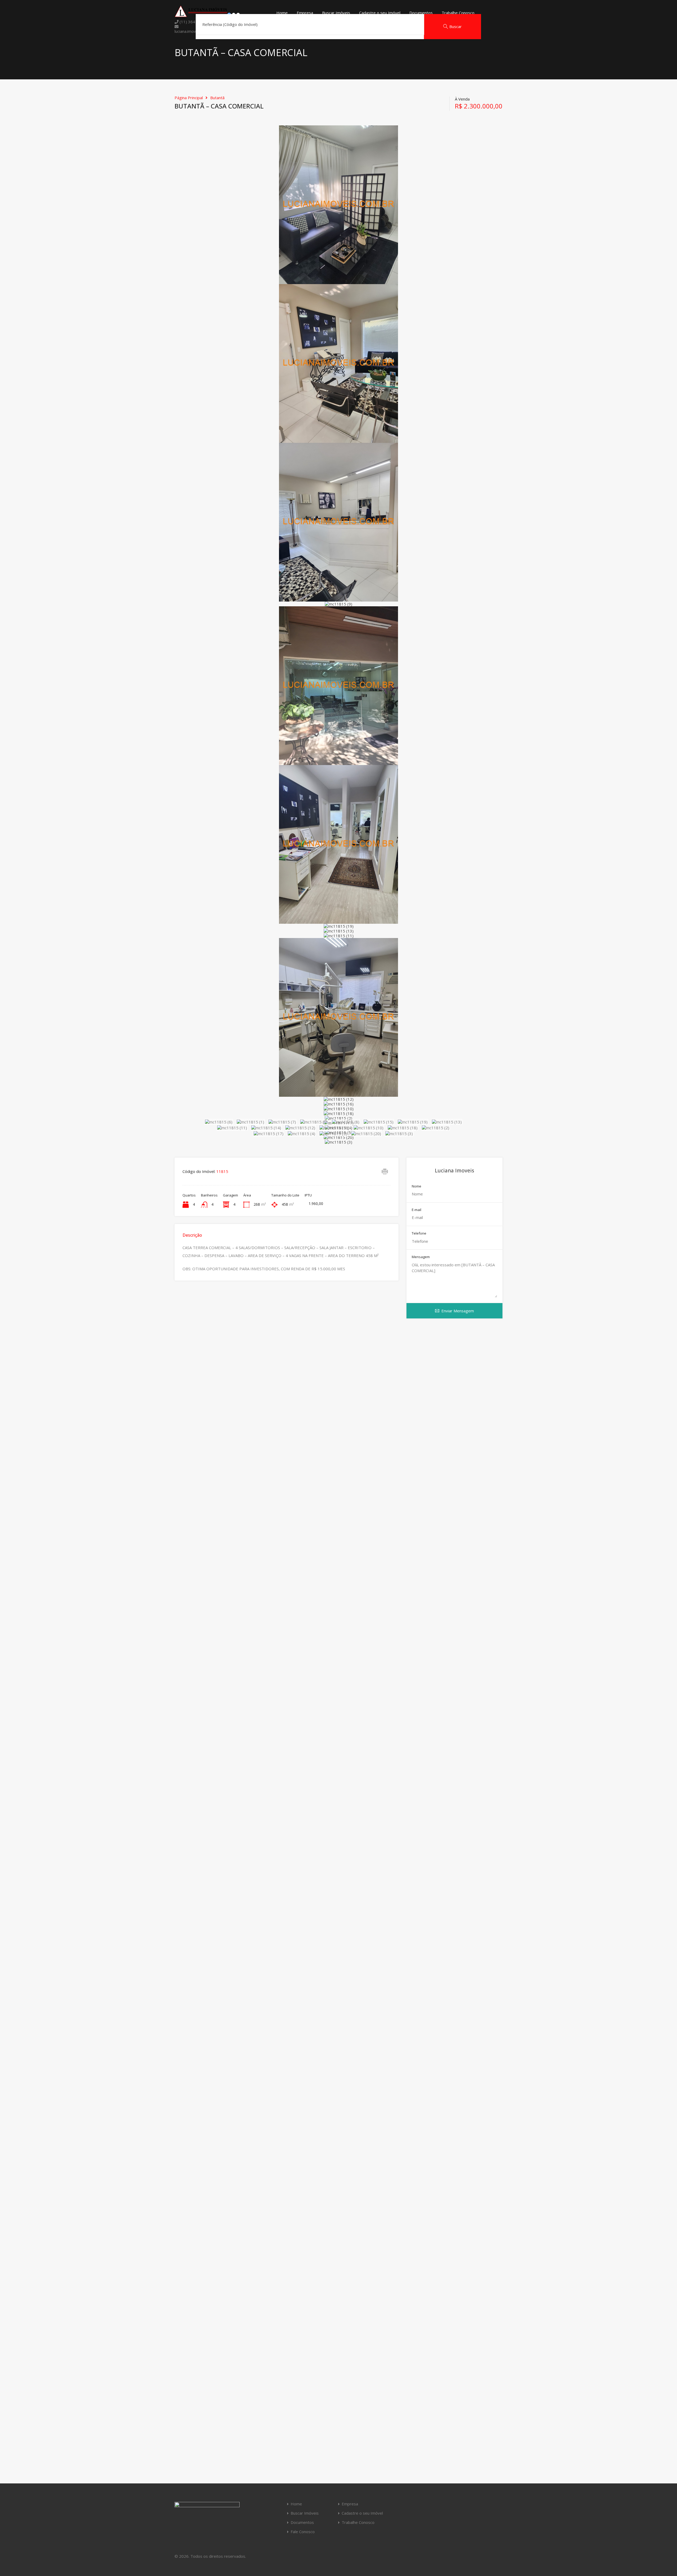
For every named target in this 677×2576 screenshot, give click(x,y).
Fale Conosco (303, 2532)
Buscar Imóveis (336, 13)
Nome (417, 1186)
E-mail (417, 1210)
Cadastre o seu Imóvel (380, 13)
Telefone (419, 1234)
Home (282, 13)
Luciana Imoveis (454, 1171)
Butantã (217, 98)
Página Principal (189, 98)
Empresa (305, 13)
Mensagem (421, 1257)
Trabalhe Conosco (458, 13)
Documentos (421, 13)
